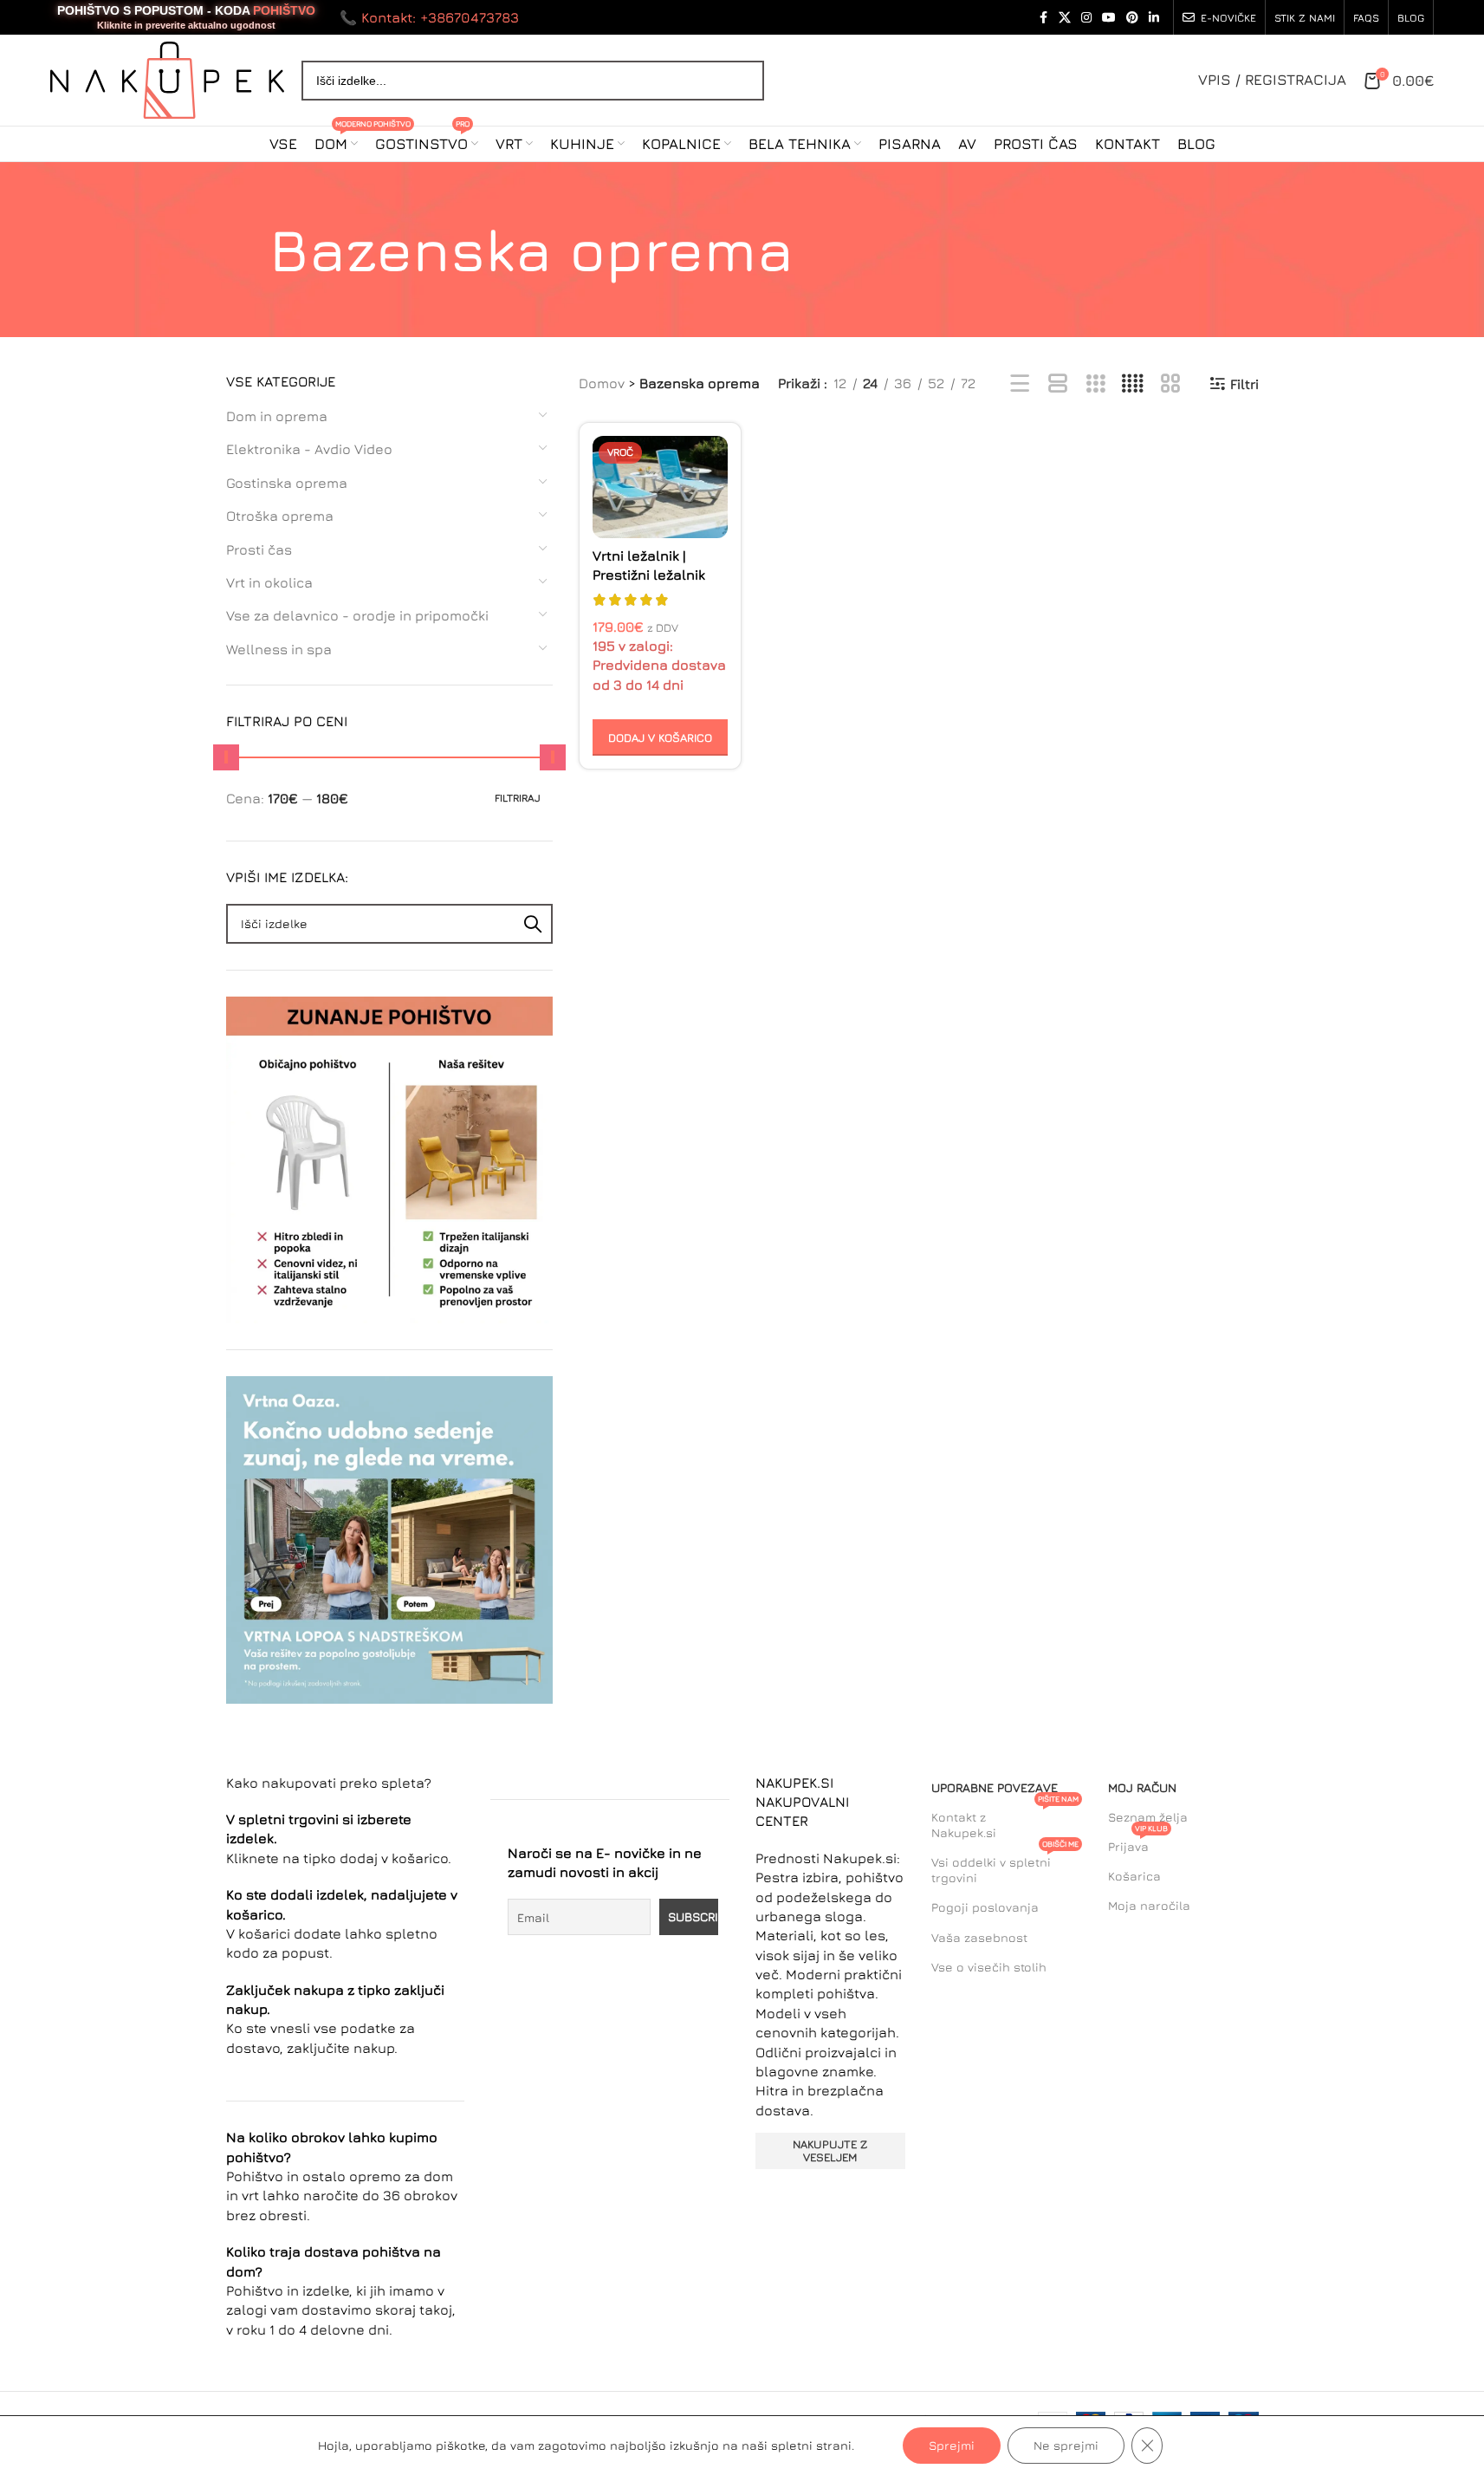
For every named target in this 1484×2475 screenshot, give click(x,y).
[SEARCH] (533, 924)
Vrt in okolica (269, 582)
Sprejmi (952, 2445)
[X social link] (1065, 18)
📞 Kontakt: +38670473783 (429, 17)
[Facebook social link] (1043, 18)
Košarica (1134, 1876)
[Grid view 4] (1133, 384)
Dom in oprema (277, 416)
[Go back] (248, 250)
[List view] (1020, 384)
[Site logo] (167, 78)
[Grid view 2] (1171, 384)
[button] (661, 737)
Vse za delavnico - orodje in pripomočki (357, 615)
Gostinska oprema (287, 483)
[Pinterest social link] (1132, 18)
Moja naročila (1149, 1905)
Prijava (1138, 1843)
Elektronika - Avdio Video (309, 449)
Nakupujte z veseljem (830, 2151)
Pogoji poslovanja (985, 1907)
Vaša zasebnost (979, 1937)
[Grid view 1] (1058, 384)
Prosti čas (259, 549)
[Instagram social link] (1086, 18)
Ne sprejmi (1066, 2445)
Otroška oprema (280, 516)
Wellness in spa (279, 649)
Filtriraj (518, 798)
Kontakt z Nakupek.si (1005, 1821)
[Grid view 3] (1095, 384)
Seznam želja (1148, 1817)
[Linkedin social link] (1154, 18)
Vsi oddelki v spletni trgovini (1005, 1866)
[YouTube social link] (1109, 18)
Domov (602, 383)
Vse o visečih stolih (989, 1967)
